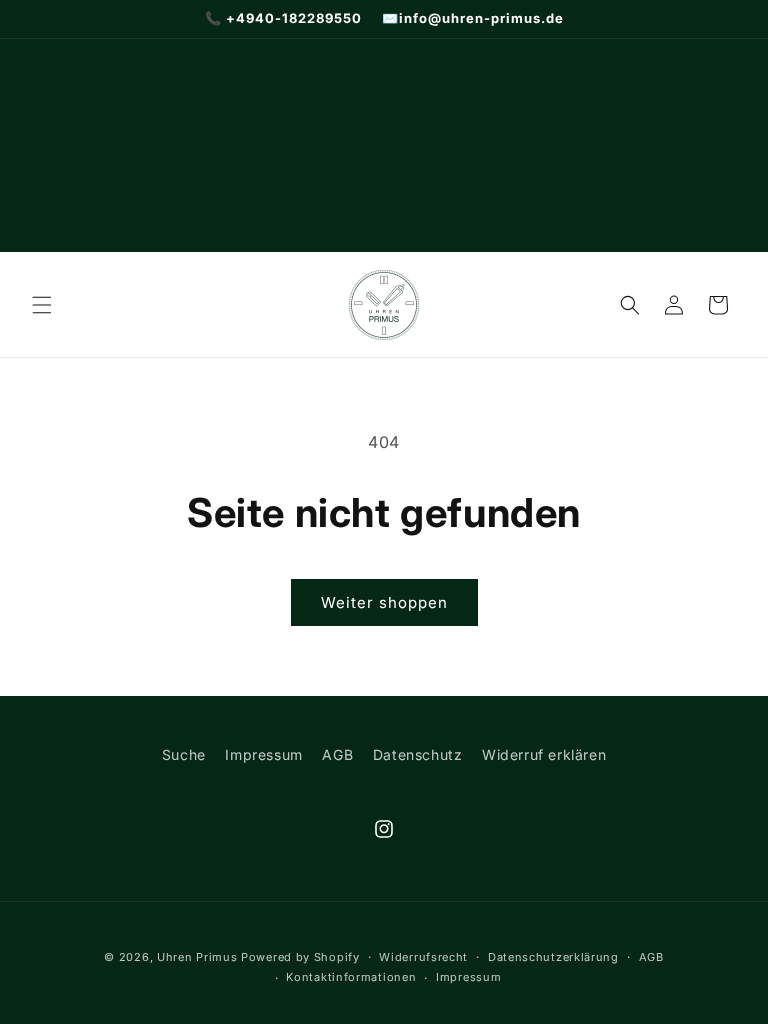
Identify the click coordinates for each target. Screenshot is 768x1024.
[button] (42, 305)
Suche (184, 754)
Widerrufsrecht (423, 957)
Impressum (263, 754)
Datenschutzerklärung (553, 957)
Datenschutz (418, 754)
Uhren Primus (197, 957)
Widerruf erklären (544, 754)
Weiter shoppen (384, 602)
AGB (337, 754)
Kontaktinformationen (351, 977)
